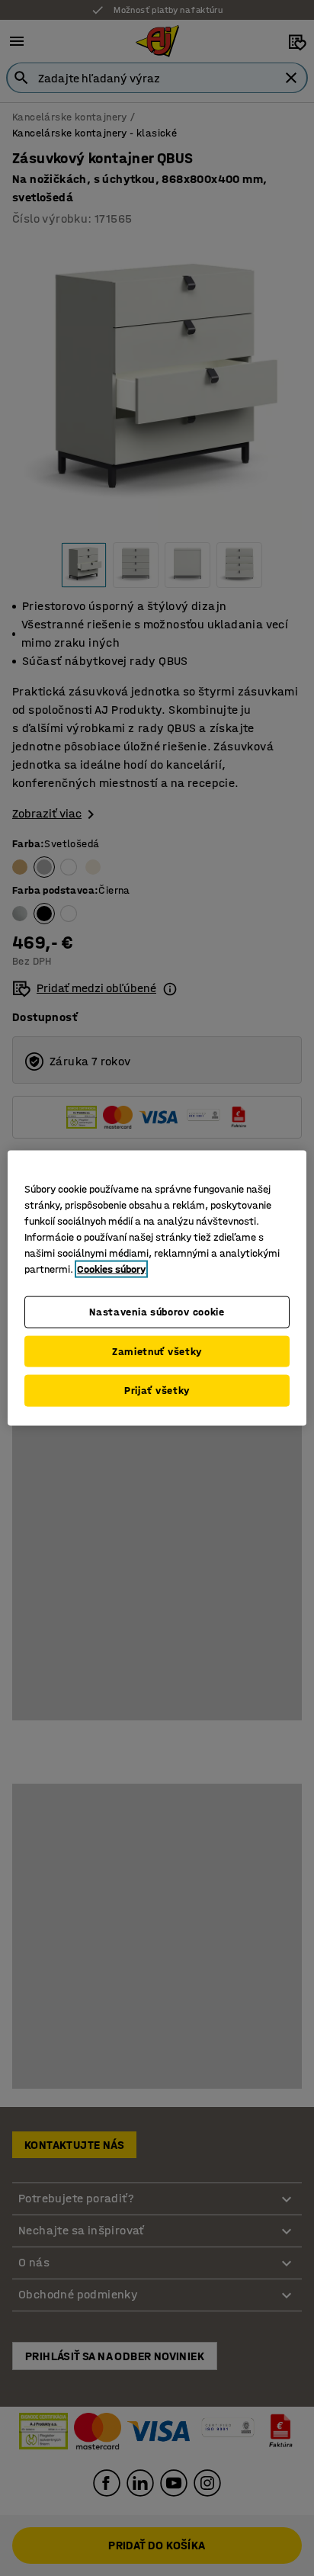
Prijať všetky (157, 1391)
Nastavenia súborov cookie (157, 1312)
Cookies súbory (111, 1269)
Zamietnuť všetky (157, 1351)
